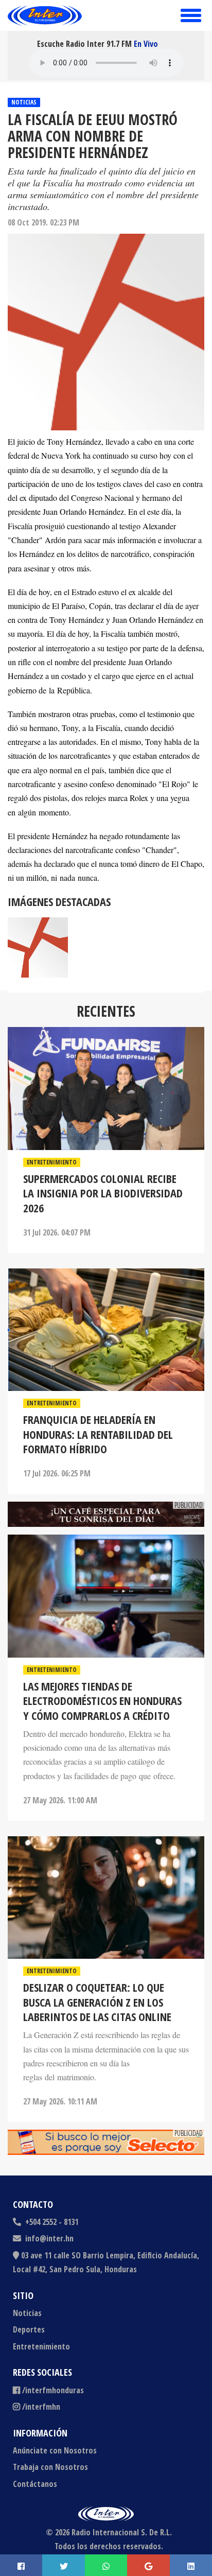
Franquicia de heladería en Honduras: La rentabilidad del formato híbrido (98, 1434)
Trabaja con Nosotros (50, 2467)
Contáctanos (35, 2484)
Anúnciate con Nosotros (55, 2450)
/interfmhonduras (53, 2390)
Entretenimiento (52, 1162)
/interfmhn (41, 2407)
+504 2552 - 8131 (51, 2222)
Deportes (29, 2329)
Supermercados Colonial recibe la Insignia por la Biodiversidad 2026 (103, 1193)
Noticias (24, 102)
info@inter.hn (49, 2238)
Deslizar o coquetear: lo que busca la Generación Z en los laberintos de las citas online (97, 2002)
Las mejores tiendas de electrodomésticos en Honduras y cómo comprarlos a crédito (102, 1701)
